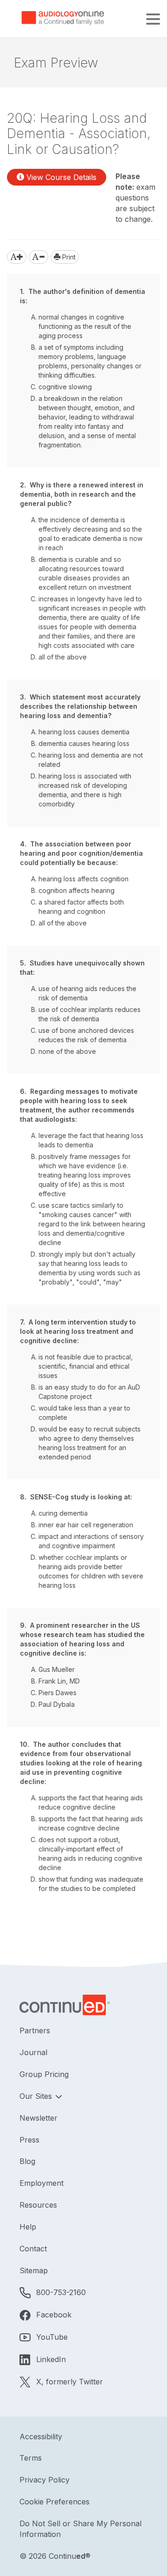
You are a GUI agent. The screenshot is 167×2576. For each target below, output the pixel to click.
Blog (27, 2161)
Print (68, 257)
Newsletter (39, 2118)
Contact (33, 2249)
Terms (31, 2458)
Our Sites (37, 2096)
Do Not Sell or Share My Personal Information (80, 2529)
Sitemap (34, 2270)
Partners (35, 2030)
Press (29, 2140)
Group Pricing (44, 2074)
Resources (38, 2205)
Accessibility (41, 2436)
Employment (42, 2183)
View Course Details (60, 177)
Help (28, 2227)
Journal (33, 2052)
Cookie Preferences (55, 2502)
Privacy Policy (45, 2480)
